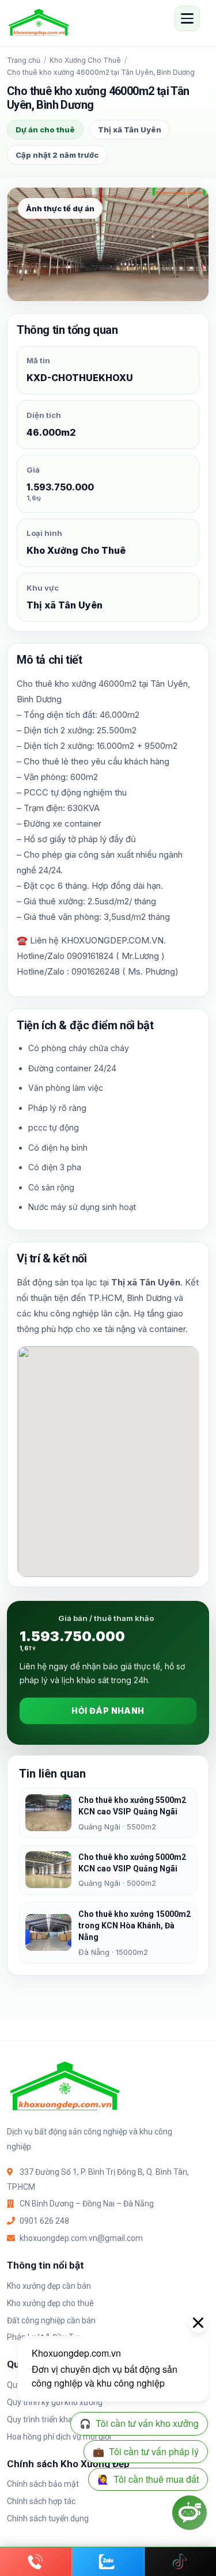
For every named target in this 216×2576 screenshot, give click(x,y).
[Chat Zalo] (108, 2562)
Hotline (36, 2562)
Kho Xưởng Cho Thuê (85, 60)
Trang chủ (24, 60)
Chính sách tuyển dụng (48, 2518)
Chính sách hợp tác (41, 2501)
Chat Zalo (108, 2562)
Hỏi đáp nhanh (108, 1711)
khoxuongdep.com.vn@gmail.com (81, 2238)
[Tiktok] (180, 2562)
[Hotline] (36, 2562)
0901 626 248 (44, 2221)
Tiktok (180, 2562)
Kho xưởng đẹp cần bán (49, 2286)
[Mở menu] (187, 18)
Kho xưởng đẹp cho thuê (50, 2303)
